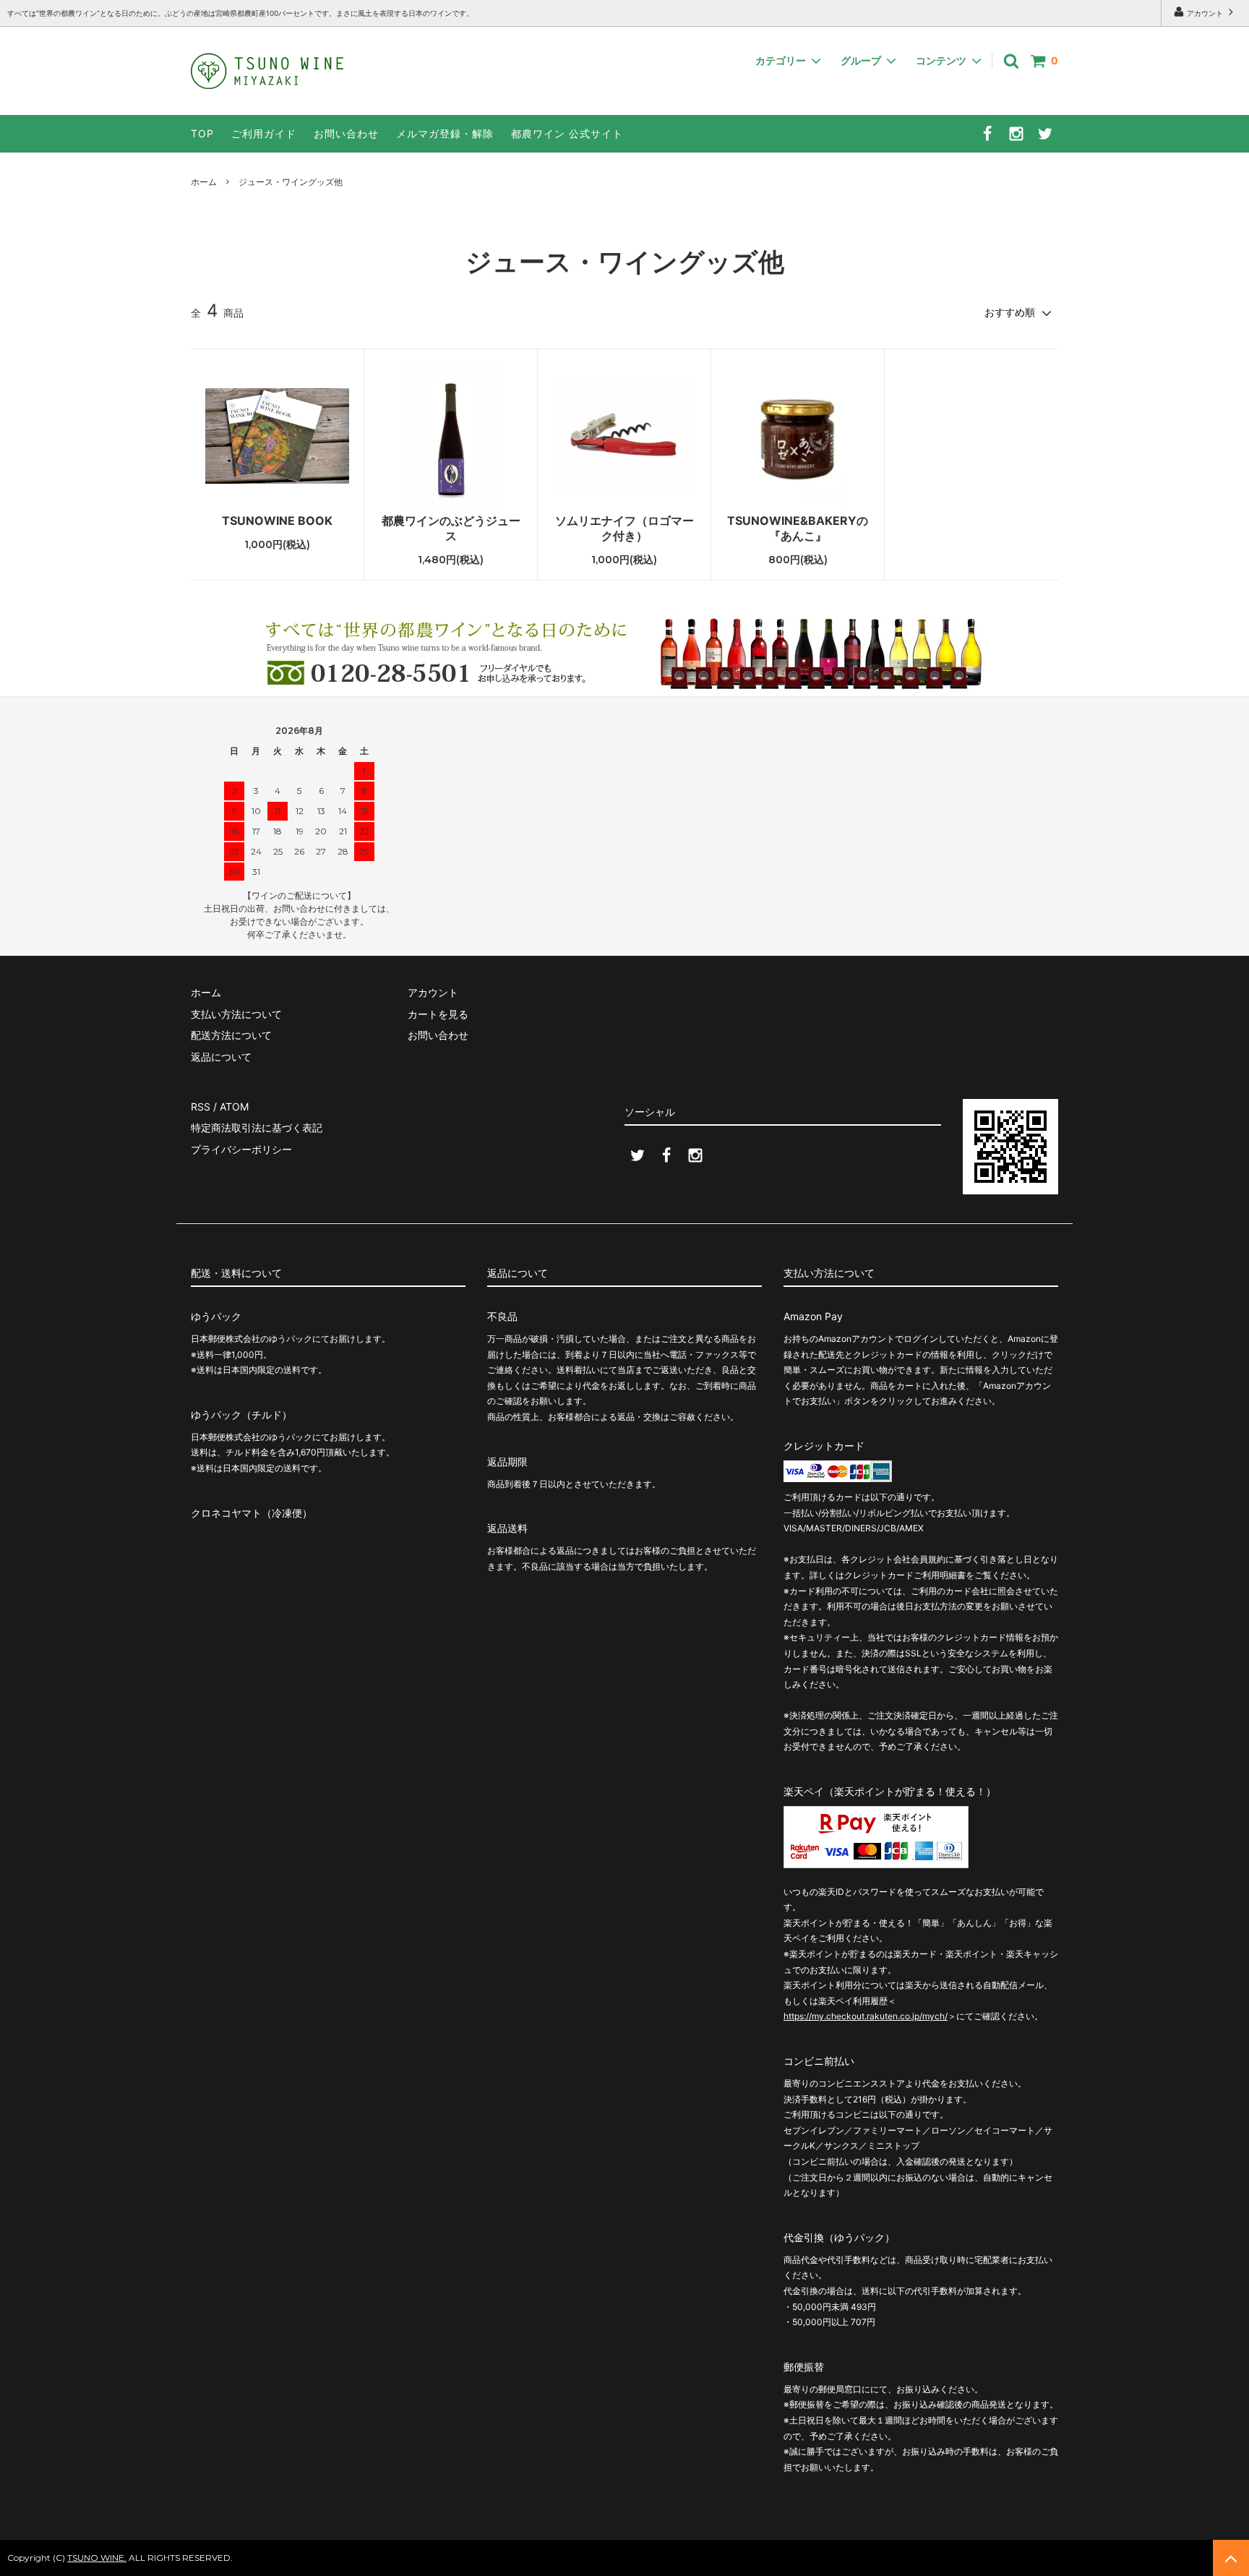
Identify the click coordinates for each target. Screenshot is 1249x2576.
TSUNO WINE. (97, 2558)
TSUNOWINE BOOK (277, 521)
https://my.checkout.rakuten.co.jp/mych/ (866, 2016)
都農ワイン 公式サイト (567, 133)
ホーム (204, 182)
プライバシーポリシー (241, 1149)
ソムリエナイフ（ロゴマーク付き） (624, 528)
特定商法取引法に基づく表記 (257, 1127)
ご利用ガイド (264, 133)
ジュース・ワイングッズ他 (291, 182)
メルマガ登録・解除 (445, 133)
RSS (201, 1107)
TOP (202, 133)
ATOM (234, 1107)
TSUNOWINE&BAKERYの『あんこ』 (798, 528)
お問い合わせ (346, 133)
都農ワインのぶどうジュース (451, 528)
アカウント (1205, 13)
